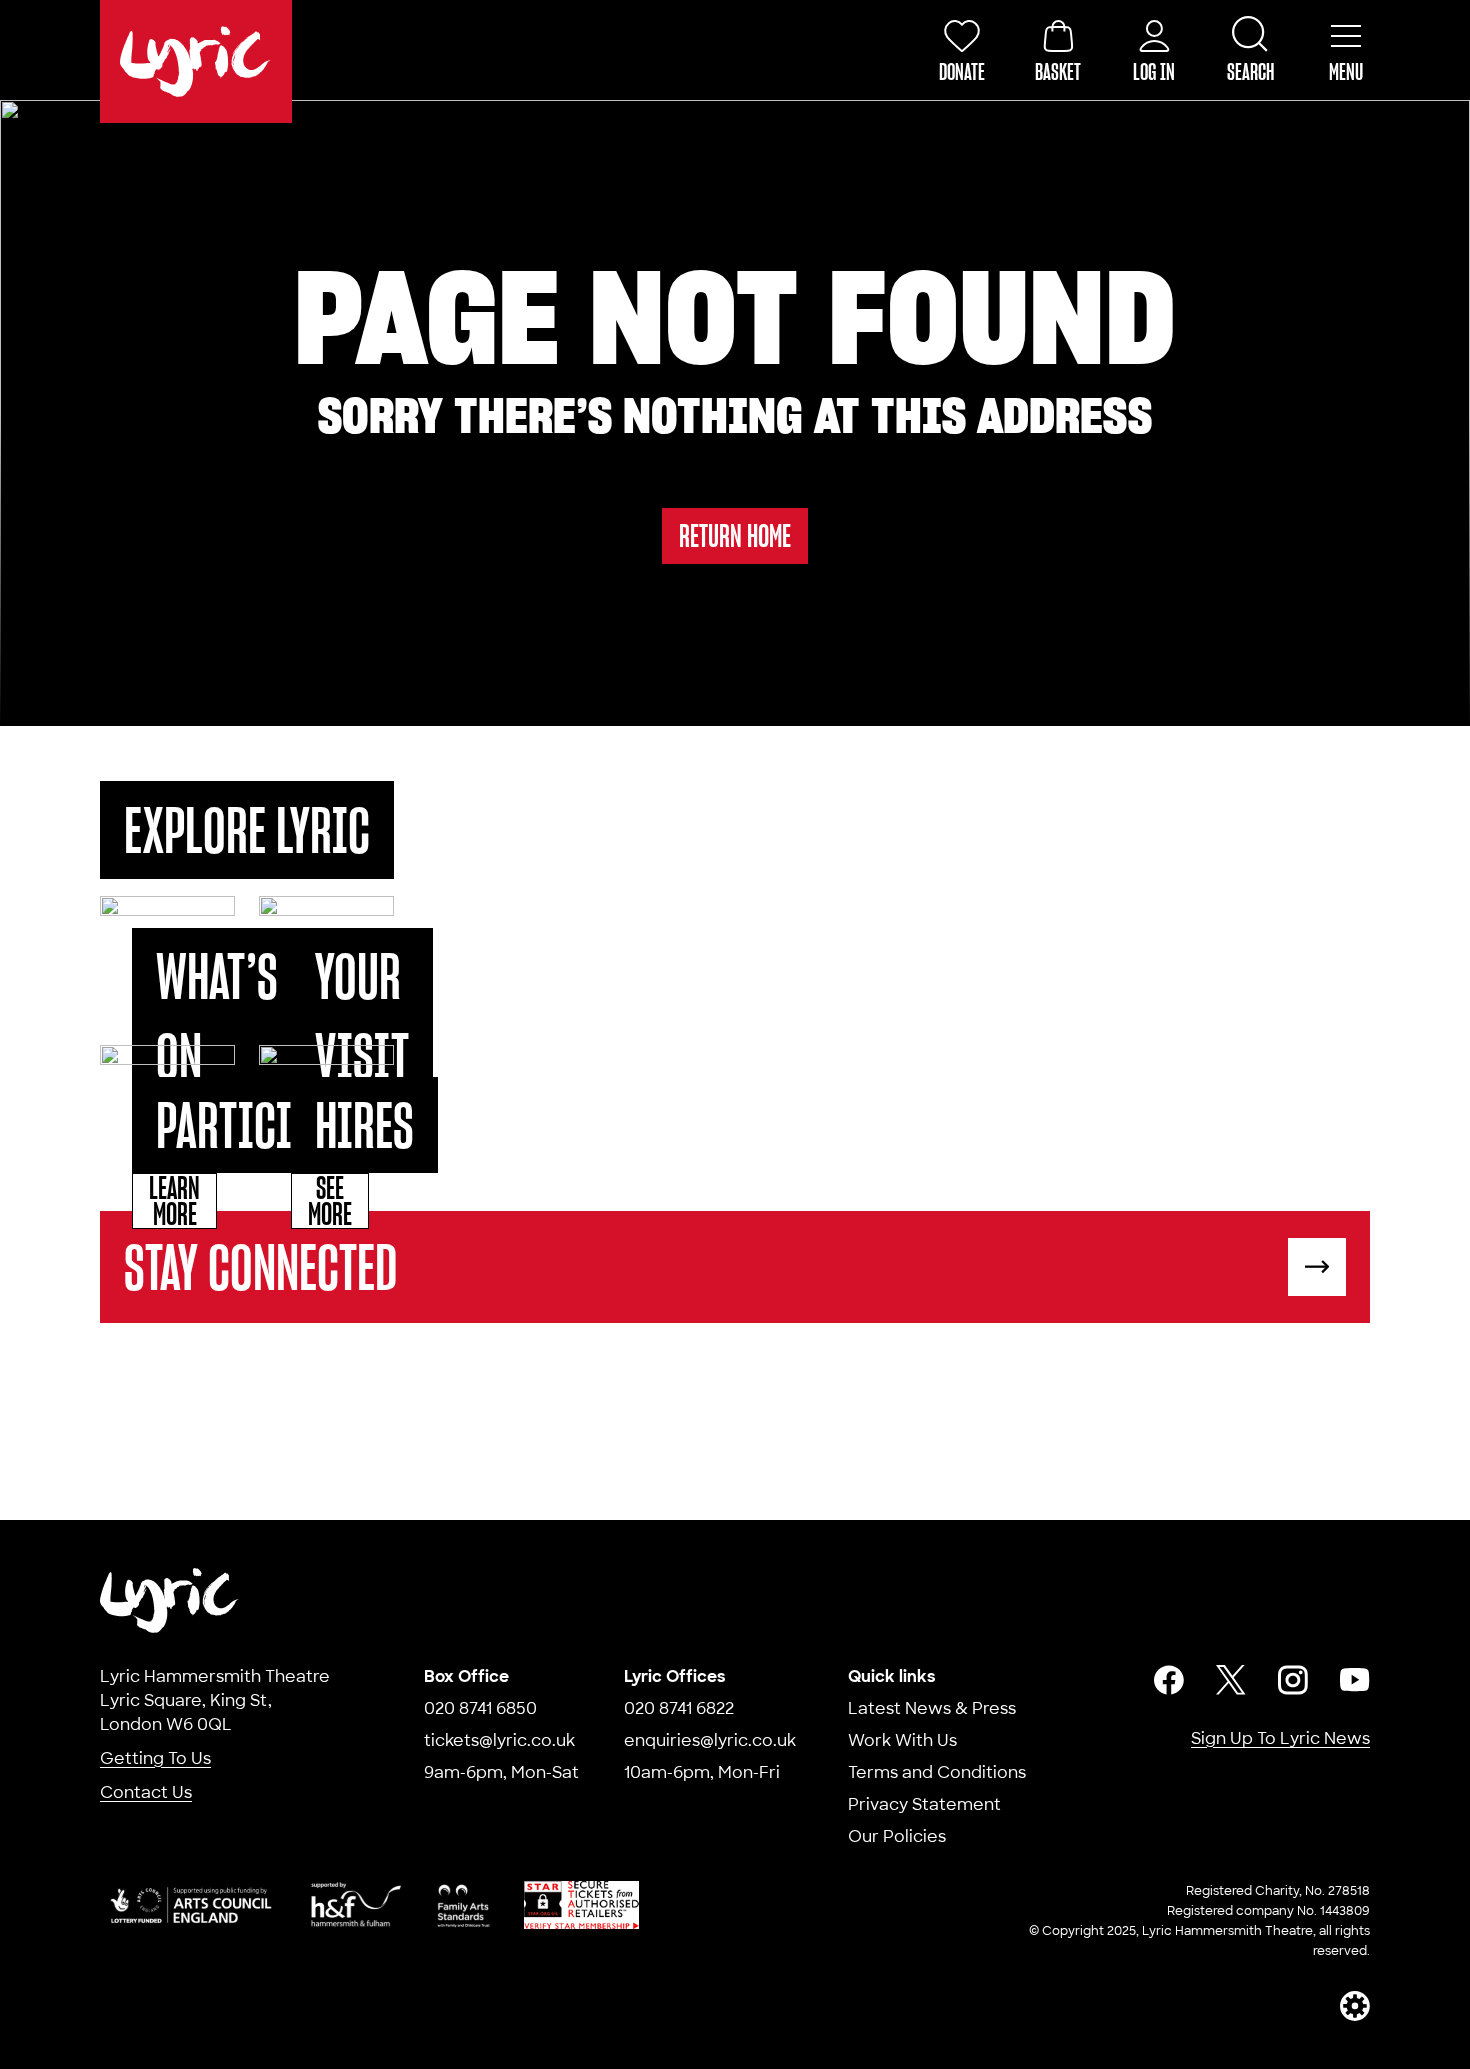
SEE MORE (330, 1201)
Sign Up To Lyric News (1280, 1738)
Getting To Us (155, 1758)
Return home (735, 535)
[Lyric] (170, 1600)
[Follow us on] (1169, 1680)
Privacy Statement (924, 1804)
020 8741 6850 (480, 1708)
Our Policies (897, 1836)
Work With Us (902, 1740)
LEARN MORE (174, 1201)
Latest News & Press (932, 1708)
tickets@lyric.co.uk (499, 1740)
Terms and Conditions (937, 1772)
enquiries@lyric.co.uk (710, 1740)
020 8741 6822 (679, 1708)
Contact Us (146, 1792)
